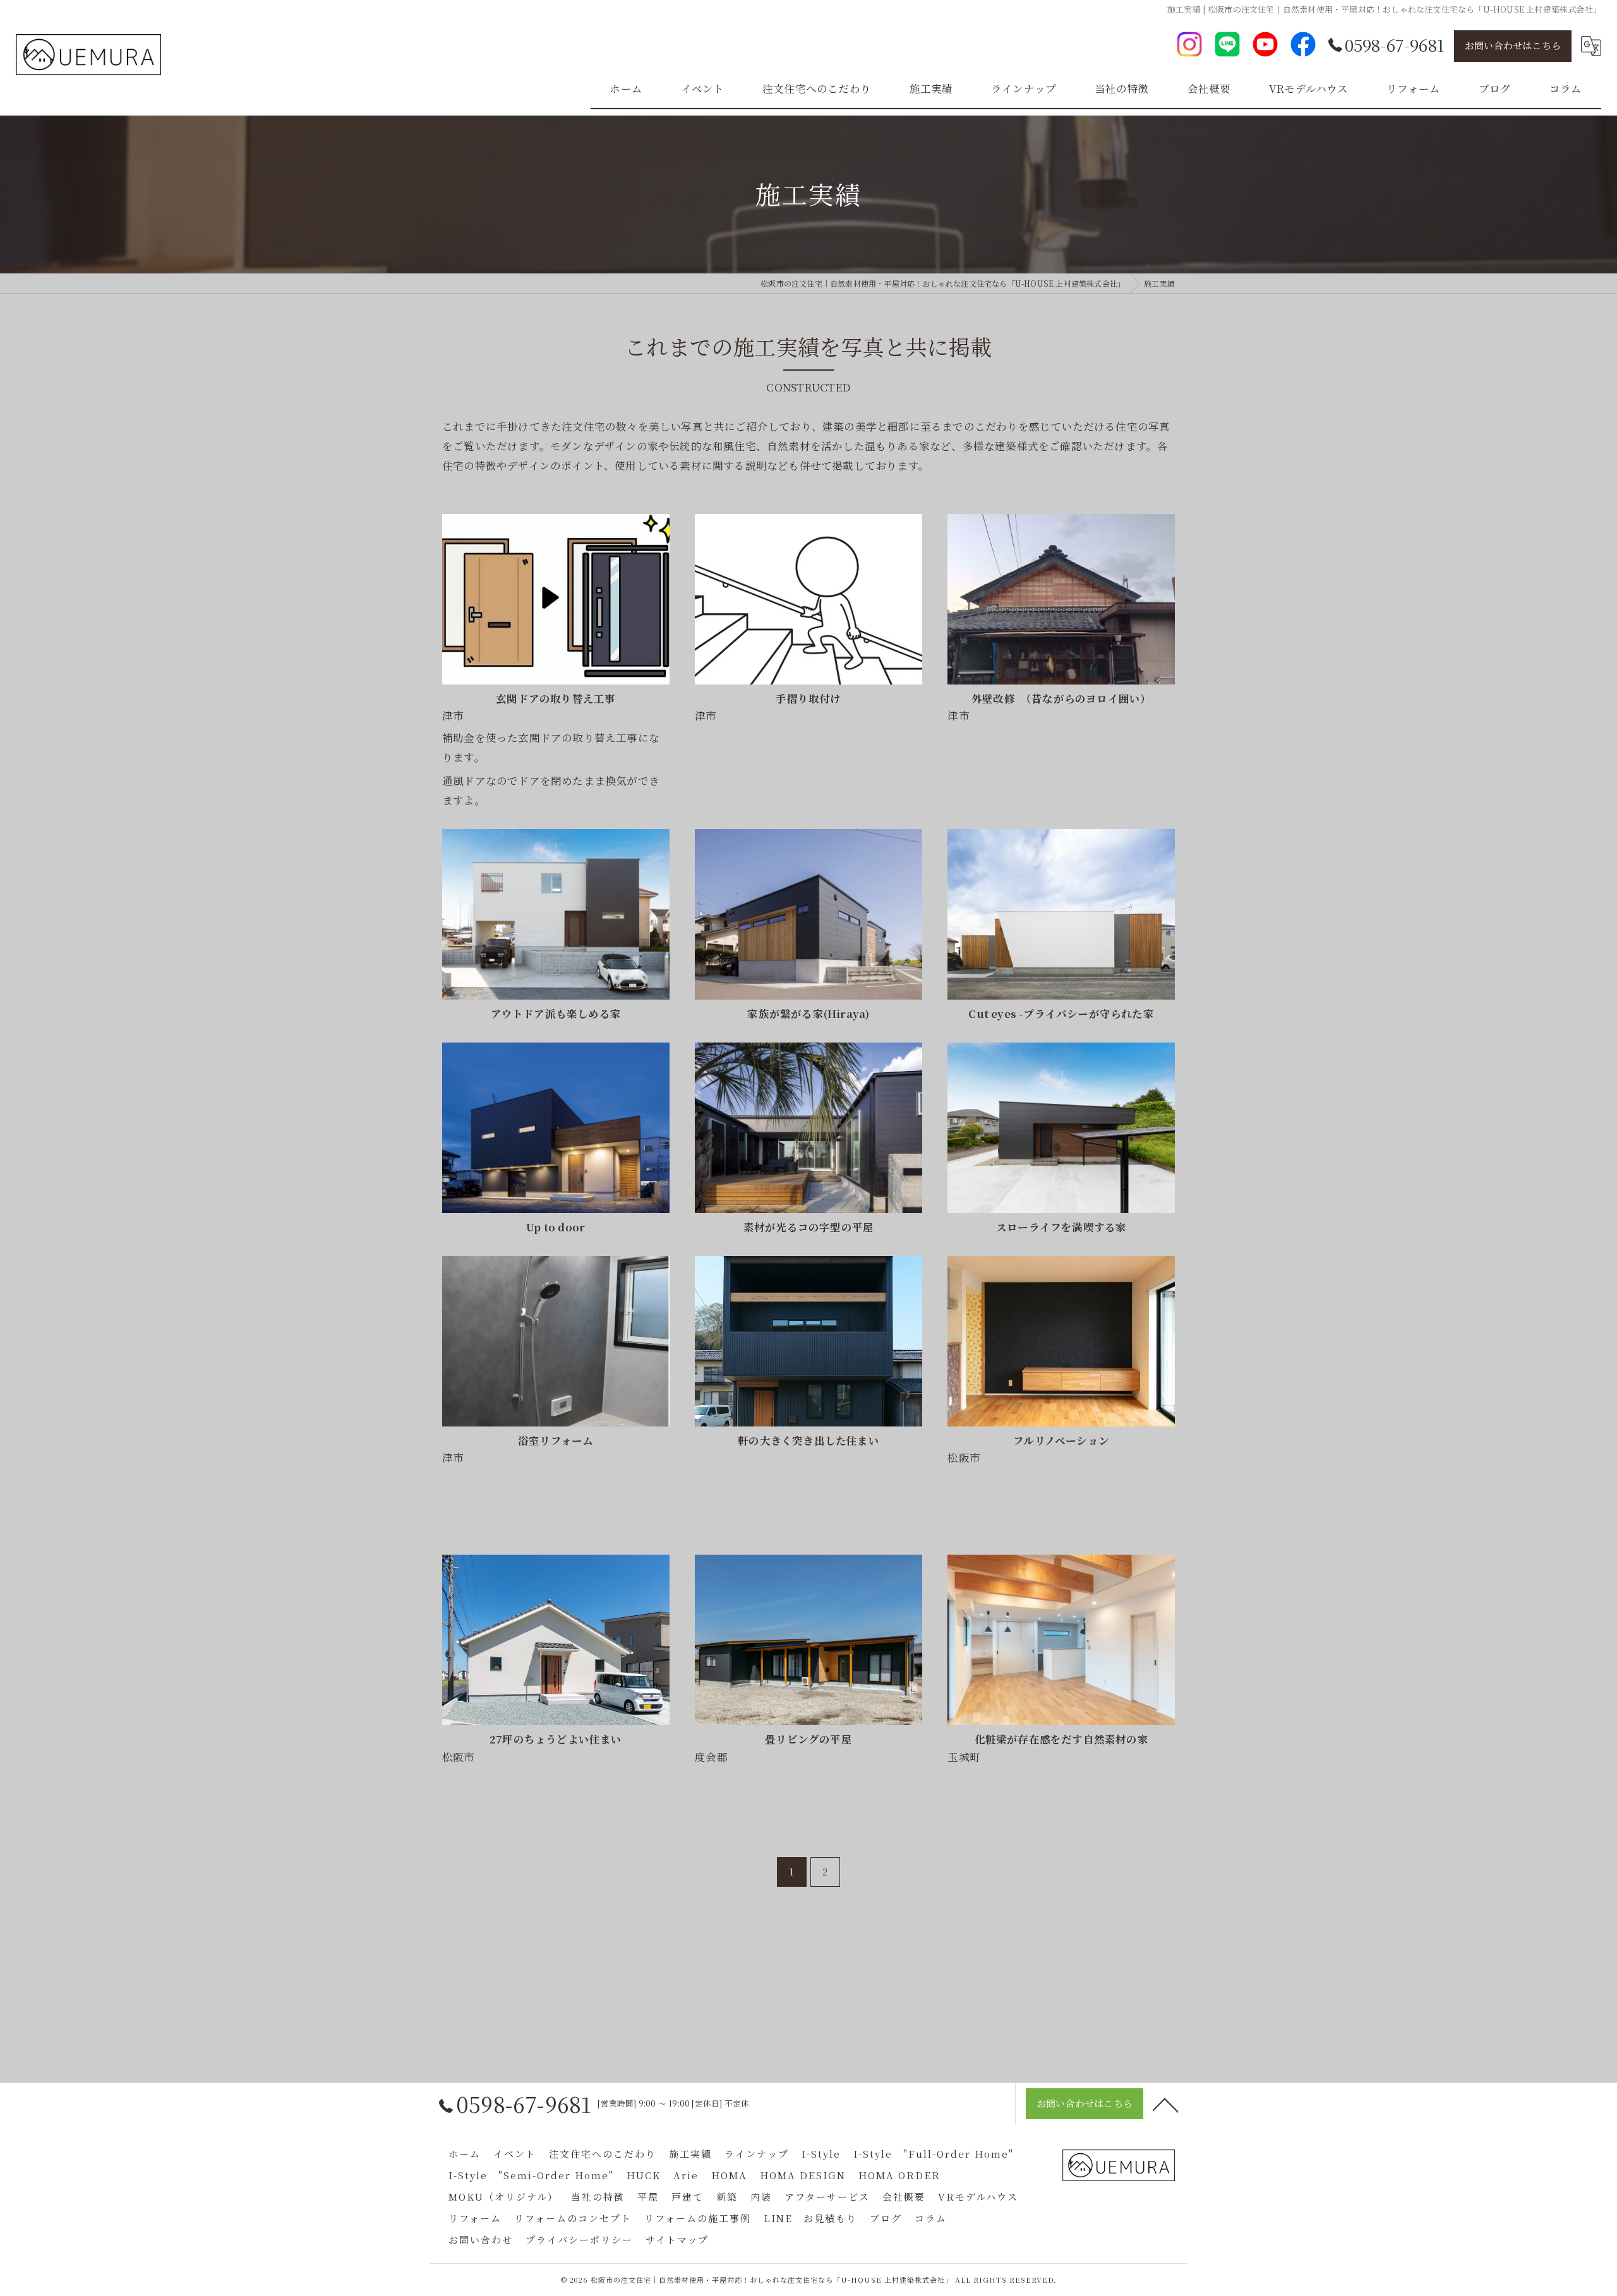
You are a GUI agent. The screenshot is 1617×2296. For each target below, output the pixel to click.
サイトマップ (677, 2239)
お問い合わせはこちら (1513, 45)
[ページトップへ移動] (1165, 2104)
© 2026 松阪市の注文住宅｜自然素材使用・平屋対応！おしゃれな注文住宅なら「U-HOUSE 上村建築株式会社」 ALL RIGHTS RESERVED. (809, 2280)
